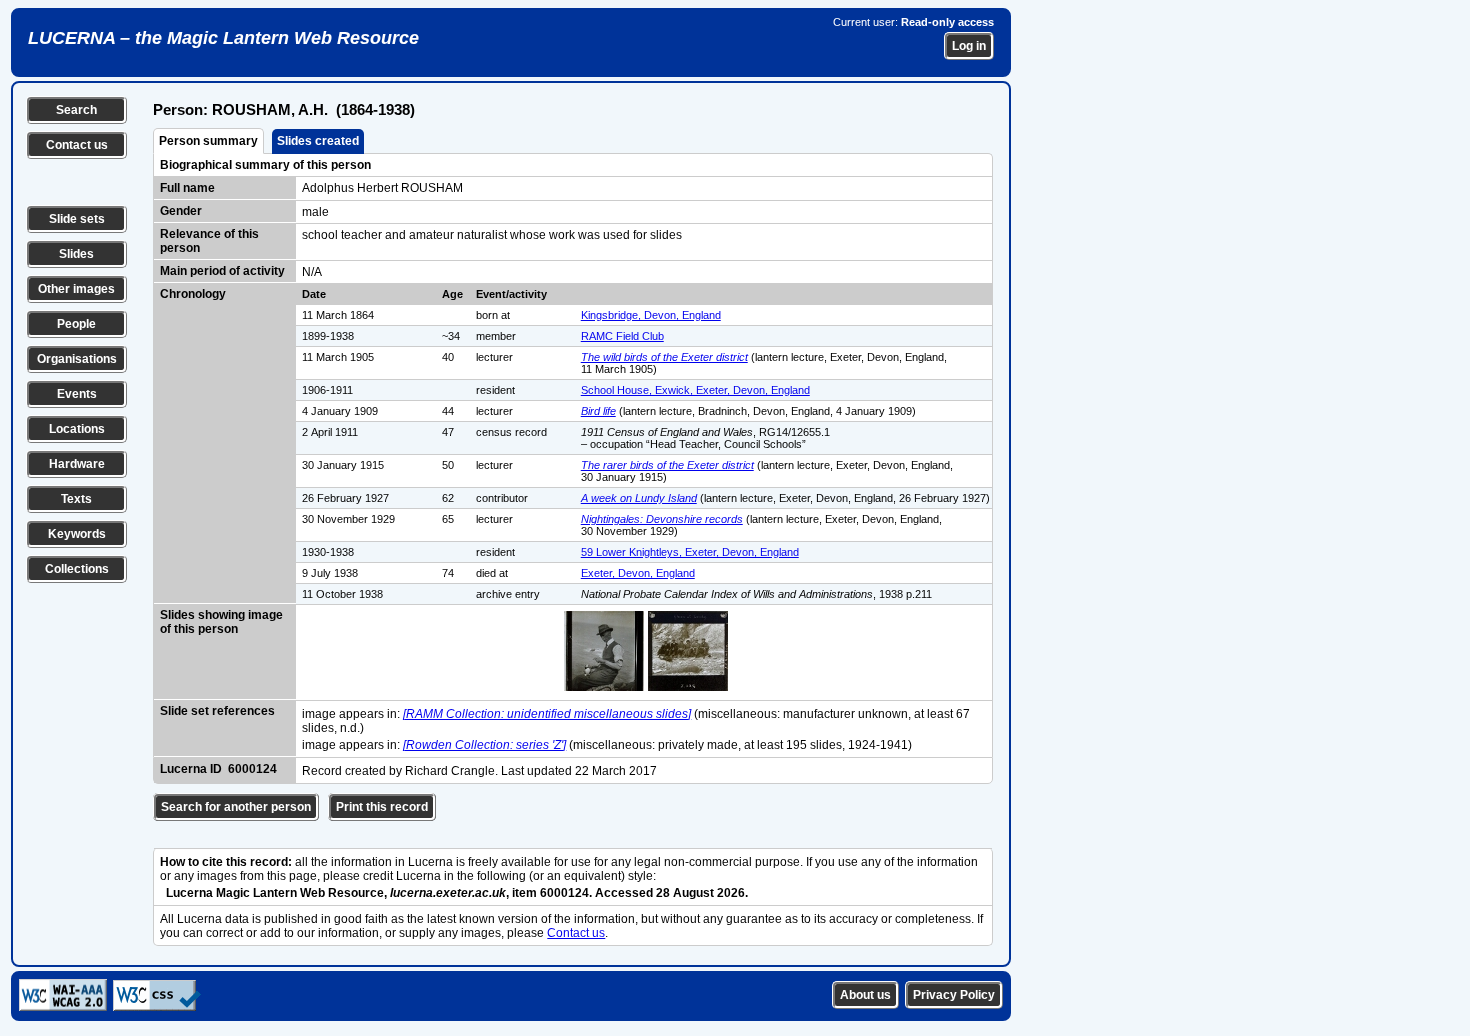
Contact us (77, 145)
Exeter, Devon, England (638, 573)
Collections (77, 569)
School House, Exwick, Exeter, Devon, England (695, 390)
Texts (76, 499)
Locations (77, 429)
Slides (76, 254)
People (76, 324)
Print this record (382, 807)
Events (77, 394)
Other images (76, 289)
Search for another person (236, 807)
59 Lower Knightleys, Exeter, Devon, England (690, 552)
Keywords (77, 534)
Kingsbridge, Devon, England (651, 315)
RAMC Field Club (622, 336)
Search (76, 110)
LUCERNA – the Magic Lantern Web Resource (223, 38)
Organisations (77, 359)
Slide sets (77, 219)
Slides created (318, 141)
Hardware (77, 464)
